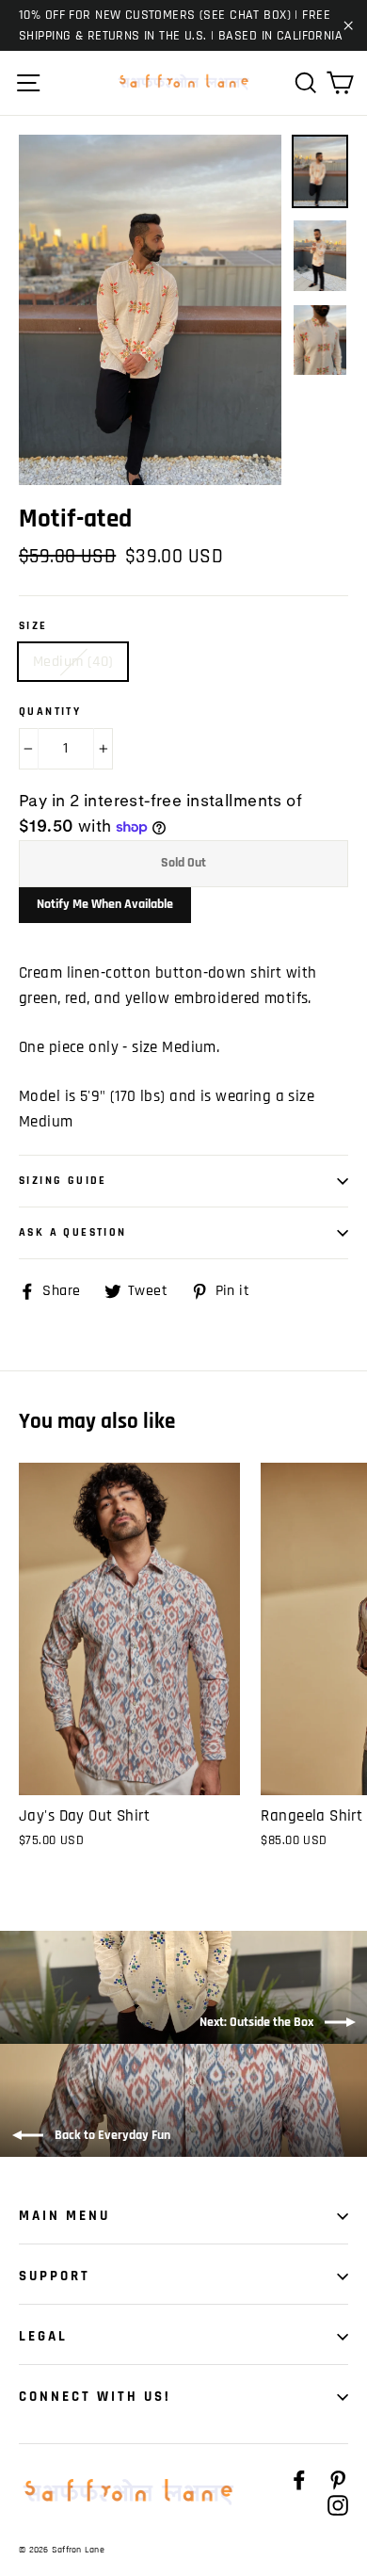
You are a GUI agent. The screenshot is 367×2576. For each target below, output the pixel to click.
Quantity (50, 712)
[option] (150, 310)
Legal (43, 2336)
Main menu (64, 2216)
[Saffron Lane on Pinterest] (338, 2480)
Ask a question (73, 1232)
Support (55, 2276)
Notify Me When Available (105, 904)
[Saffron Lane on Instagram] (338, 2506)
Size (33, 626)
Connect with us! (95, 2397)
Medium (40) (73, 662)
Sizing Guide (63, 1181)
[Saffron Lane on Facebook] (299, 2480)
